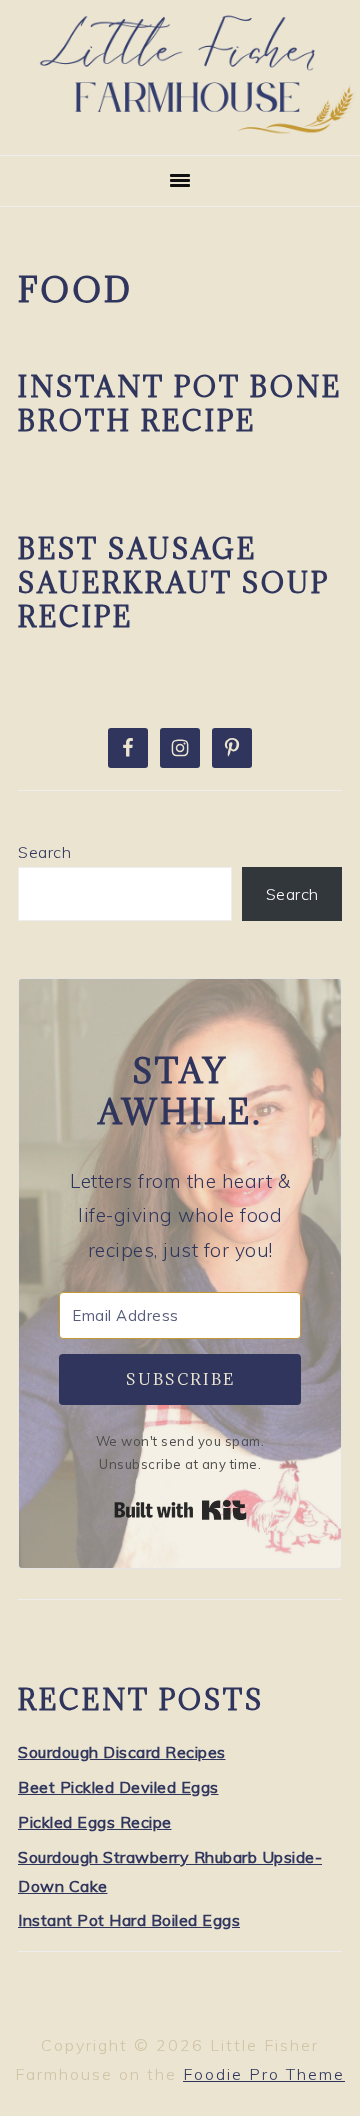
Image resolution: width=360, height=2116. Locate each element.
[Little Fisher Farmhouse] (180, 130)
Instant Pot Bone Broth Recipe (180, 404)
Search (44, 852)
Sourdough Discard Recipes (122, 1752)
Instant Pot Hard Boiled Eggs (129, 1920)
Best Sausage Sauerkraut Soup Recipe (174, 583)
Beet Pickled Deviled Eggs (118, 1787)
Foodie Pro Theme (264, 2074)
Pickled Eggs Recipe (95, 1822)
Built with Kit (180, 1510)
